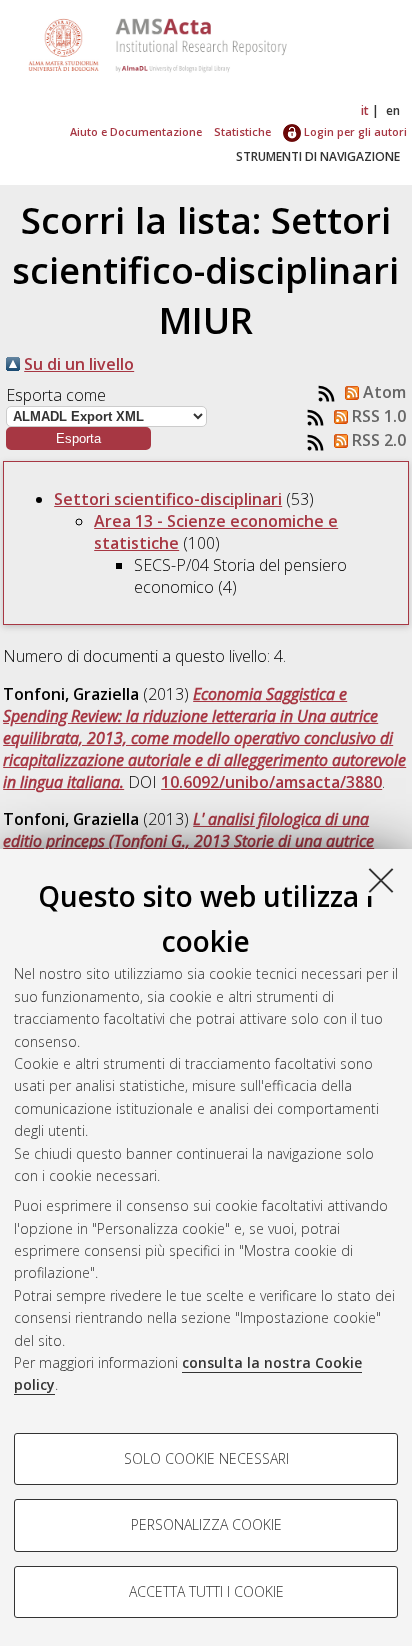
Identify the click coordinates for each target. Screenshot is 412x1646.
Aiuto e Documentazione (136, 131)
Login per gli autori (354, 131)
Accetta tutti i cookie (206, 1591)
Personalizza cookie (206, 1524)
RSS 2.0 (377, 440)
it (365, 110)
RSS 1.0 (377, 416)
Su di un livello (79, 364)
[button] (78, 438)
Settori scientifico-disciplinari (168, 499)
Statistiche (242, 131)
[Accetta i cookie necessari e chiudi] (381, 880)
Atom (382, 392)
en (393, 110)
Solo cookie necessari (206, 1458)
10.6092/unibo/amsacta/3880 (271, 782)
